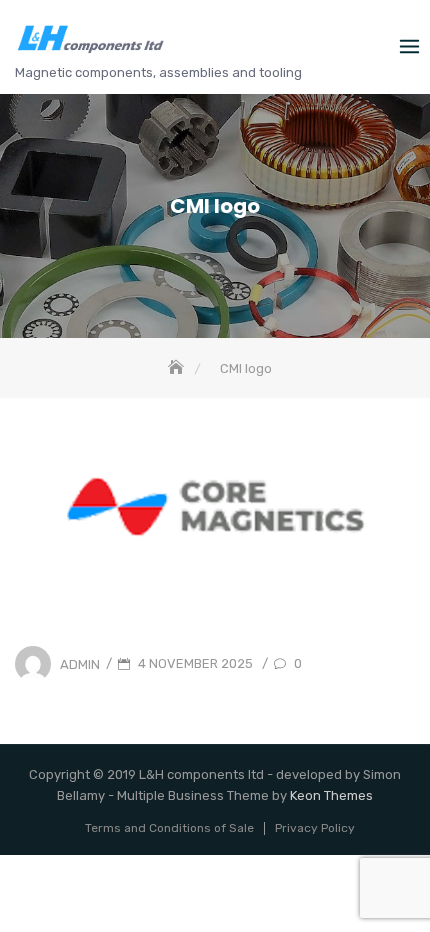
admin (80, 663)
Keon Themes (331, 795)
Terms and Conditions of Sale (169, 828)
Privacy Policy (315, 828)
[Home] (178, 368)
